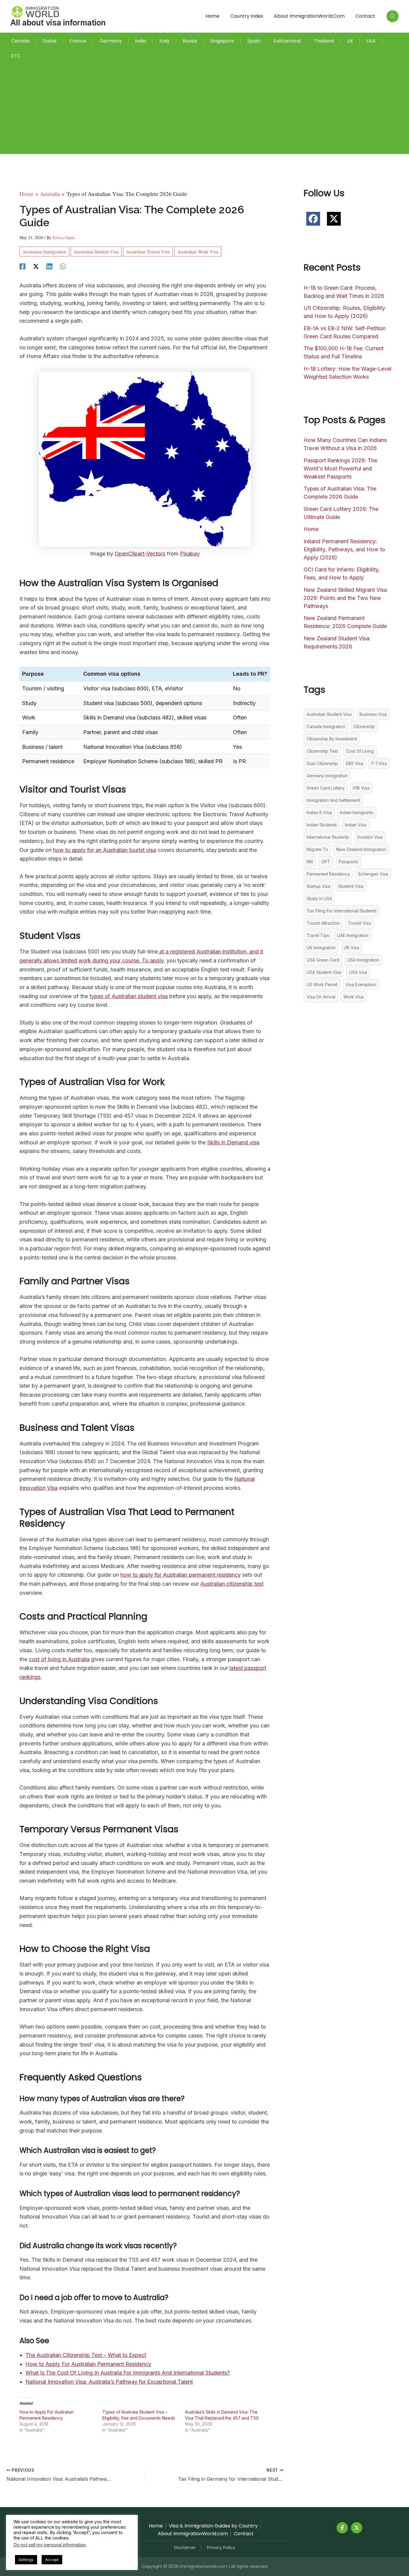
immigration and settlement (333, 800)
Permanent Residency (328, 874)
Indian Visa (356, 825)
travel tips (318, 935)
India (141, 41)
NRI (310, 862)
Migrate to (317, 849)
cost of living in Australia (59, 1659)
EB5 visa (355, 763)
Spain (254, 41)
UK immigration (321, 948)
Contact (365, 16)
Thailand (324, 41)
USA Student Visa (324, 972)
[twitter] (334, 219)
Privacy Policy (221, 2548)
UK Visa (351, 948)
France (78, 41)
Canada (20, 41)
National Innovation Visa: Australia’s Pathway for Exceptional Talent (109, 2382)
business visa (373, 714)
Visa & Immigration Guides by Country (213, 2526)
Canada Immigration (326, 726)
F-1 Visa (379, 763)
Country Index (247, 16)
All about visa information (58, 23)
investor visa (370, 837)
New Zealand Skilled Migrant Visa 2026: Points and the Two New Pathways (345, 598)
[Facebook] (22, 265)
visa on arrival (321, 997)
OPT (326, 862)
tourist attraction (323, 923)
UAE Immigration (353, 935)
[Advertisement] (205, 105)
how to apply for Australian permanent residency (181, 1575)
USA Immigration (363, 960)
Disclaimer (185, 2548)
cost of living (360, 751)
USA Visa (358, 972)
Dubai (50, 41)
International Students (328, 837)
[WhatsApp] (63, 265)
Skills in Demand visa (233, 1142)
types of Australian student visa (129, 996)
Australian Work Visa (198, 252)
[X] (36, 265)
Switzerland (287, 41)
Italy (164, 41)
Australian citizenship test (232, 1584)
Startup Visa (318, 886)
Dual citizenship (322, 763)
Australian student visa (96, 252)
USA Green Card (323, 960)
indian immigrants (357, 812)
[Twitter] (357, 2528)
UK (350, 41)
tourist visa (359, 923)
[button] (393, 16)
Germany (111, 41)
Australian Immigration (44, 252)
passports (348, 862)
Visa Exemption (361, 984)
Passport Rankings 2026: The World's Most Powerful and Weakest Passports (340, 468)
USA (371, 41)
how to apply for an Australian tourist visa (104, 850)
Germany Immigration (327, 776)
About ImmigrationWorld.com (309, 16)
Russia (190, 41)
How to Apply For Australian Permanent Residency (88, 2364)
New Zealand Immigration (361, 849)
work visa (353, 997)
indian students (322, 825)
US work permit (322, 984)
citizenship (364, 726)
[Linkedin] (49, 265)
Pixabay (190, 554)
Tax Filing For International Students (342, 911)
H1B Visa (361, 788)
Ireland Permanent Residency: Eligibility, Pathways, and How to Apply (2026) (344, 549)
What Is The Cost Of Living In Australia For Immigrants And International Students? (128, 2373)
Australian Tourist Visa (148, 252)
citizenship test (322, 751)
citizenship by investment (332, 739)
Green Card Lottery (326, 788)
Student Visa (351, 886)
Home (212, 16)
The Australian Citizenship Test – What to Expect (86, 2355)
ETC (16, 56)
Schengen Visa (373, 874)
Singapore (222, 41)
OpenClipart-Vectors (140, 554)
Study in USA (319, 898)
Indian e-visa (319, 812)
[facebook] (313, 219)
